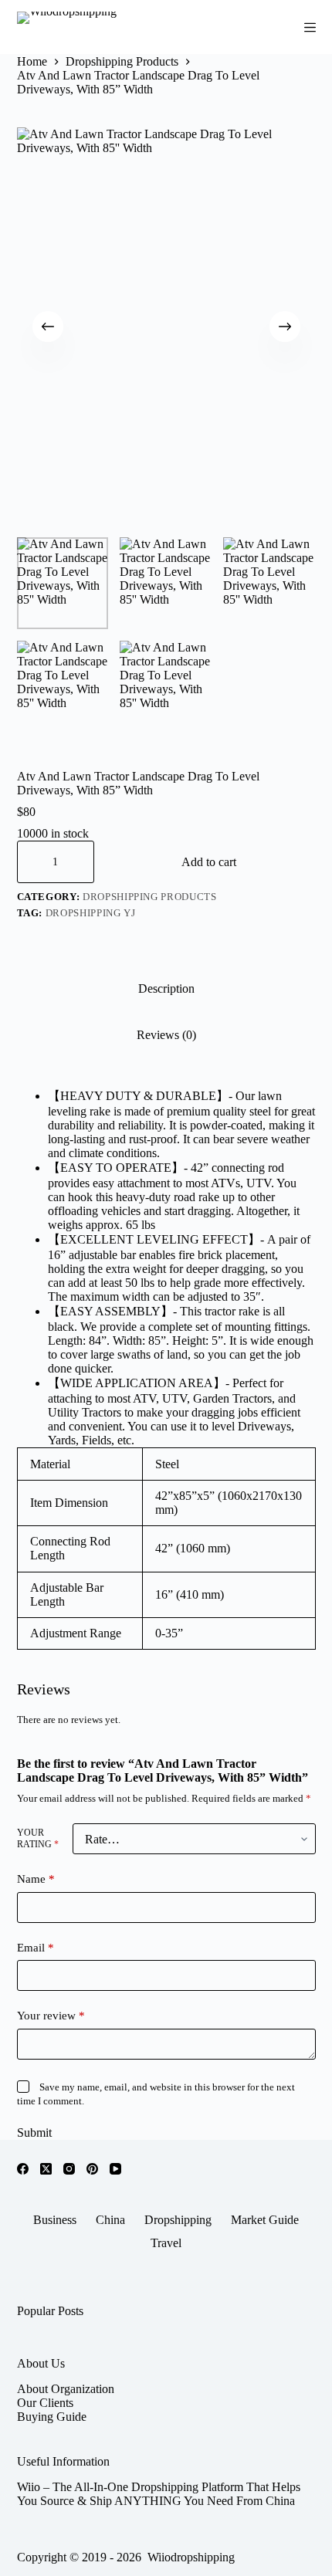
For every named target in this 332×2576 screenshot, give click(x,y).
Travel (166, 2243)
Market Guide (265, 2220)
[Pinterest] (92, 2169)
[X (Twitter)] (46, 2169)
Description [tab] (166, 988)
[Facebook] (23, 2169)
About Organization (66, 2389)
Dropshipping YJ (91, 913)
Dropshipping (178, 2220)
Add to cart (209, 862)
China (110, 2220)
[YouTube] (115, 2169)
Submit (34, 2133)
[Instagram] (69, 2169)
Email (36, 1948)
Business (55, 2220)
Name (36, 1879)
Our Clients (45, 2403)
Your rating (38, 1838)
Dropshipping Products (150, 897)
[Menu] (310, 27)
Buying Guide (52, 2417)
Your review (51, 2016)
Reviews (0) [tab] (166, 1035)
